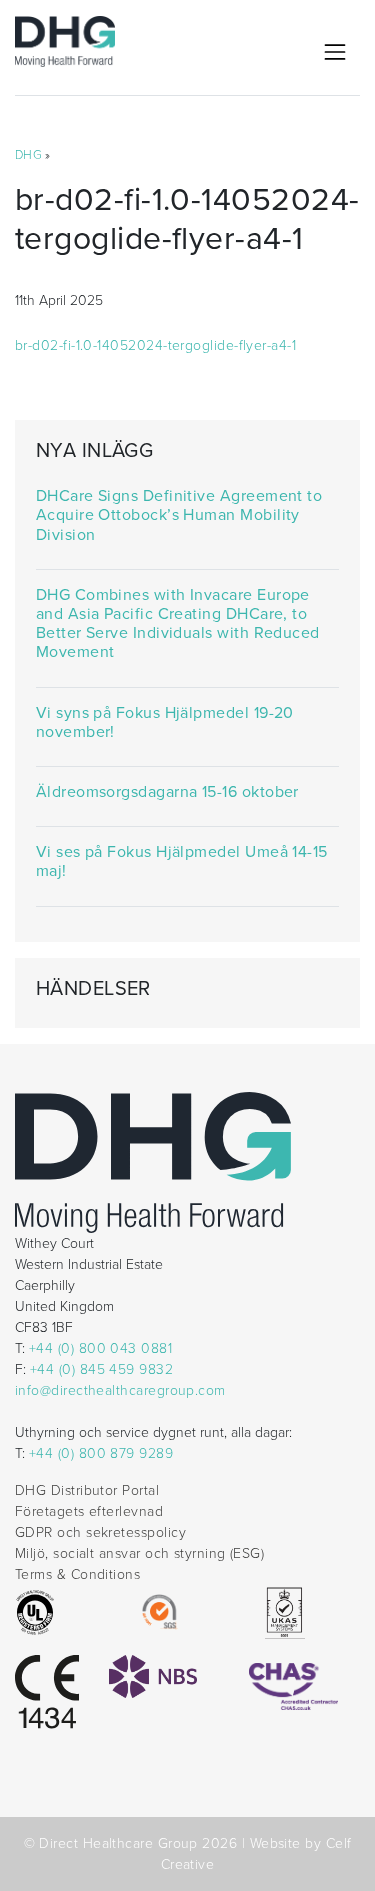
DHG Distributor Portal (87, 1490)
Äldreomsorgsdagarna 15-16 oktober (167, 792)
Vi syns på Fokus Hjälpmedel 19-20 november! (165, 723)
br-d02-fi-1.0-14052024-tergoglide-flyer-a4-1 (155, 345)
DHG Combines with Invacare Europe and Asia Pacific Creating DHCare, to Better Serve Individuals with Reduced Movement (178, 624)
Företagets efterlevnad (89, 1511)
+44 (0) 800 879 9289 (101, 1453)
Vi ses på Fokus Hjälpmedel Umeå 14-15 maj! (182, 862)
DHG (28, 155)
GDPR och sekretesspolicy (100, 1532)
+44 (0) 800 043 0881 (100, 1348)
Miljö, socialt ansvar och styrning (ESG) (139, 1553)
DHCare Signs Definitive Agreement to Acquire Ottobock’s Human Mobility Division (179, 515)
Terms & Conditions (77, 1574)
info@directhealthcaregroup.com (120, 1390)
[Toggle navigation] (335, 52)
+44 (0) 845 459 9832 (101, 1369)
